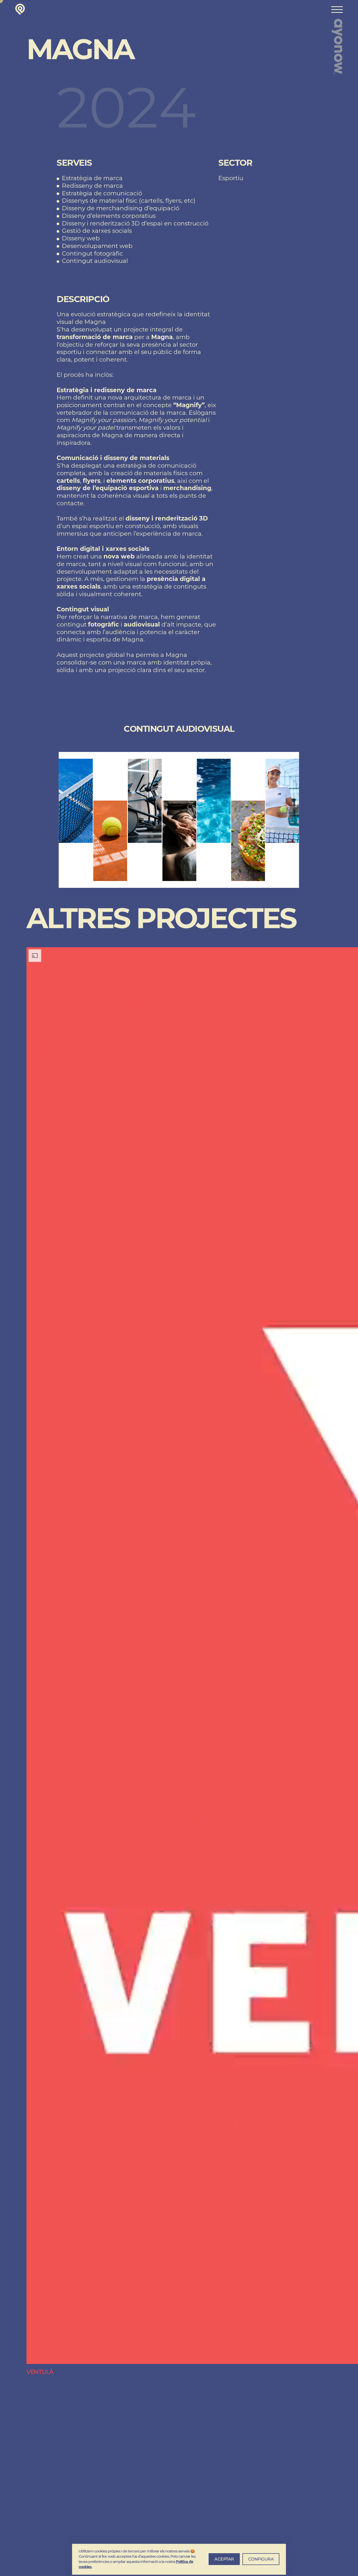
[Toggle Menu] (337, 10)
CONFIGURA (261, 2559)
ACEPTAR (224, 2559)
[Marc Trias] (20, 9)
